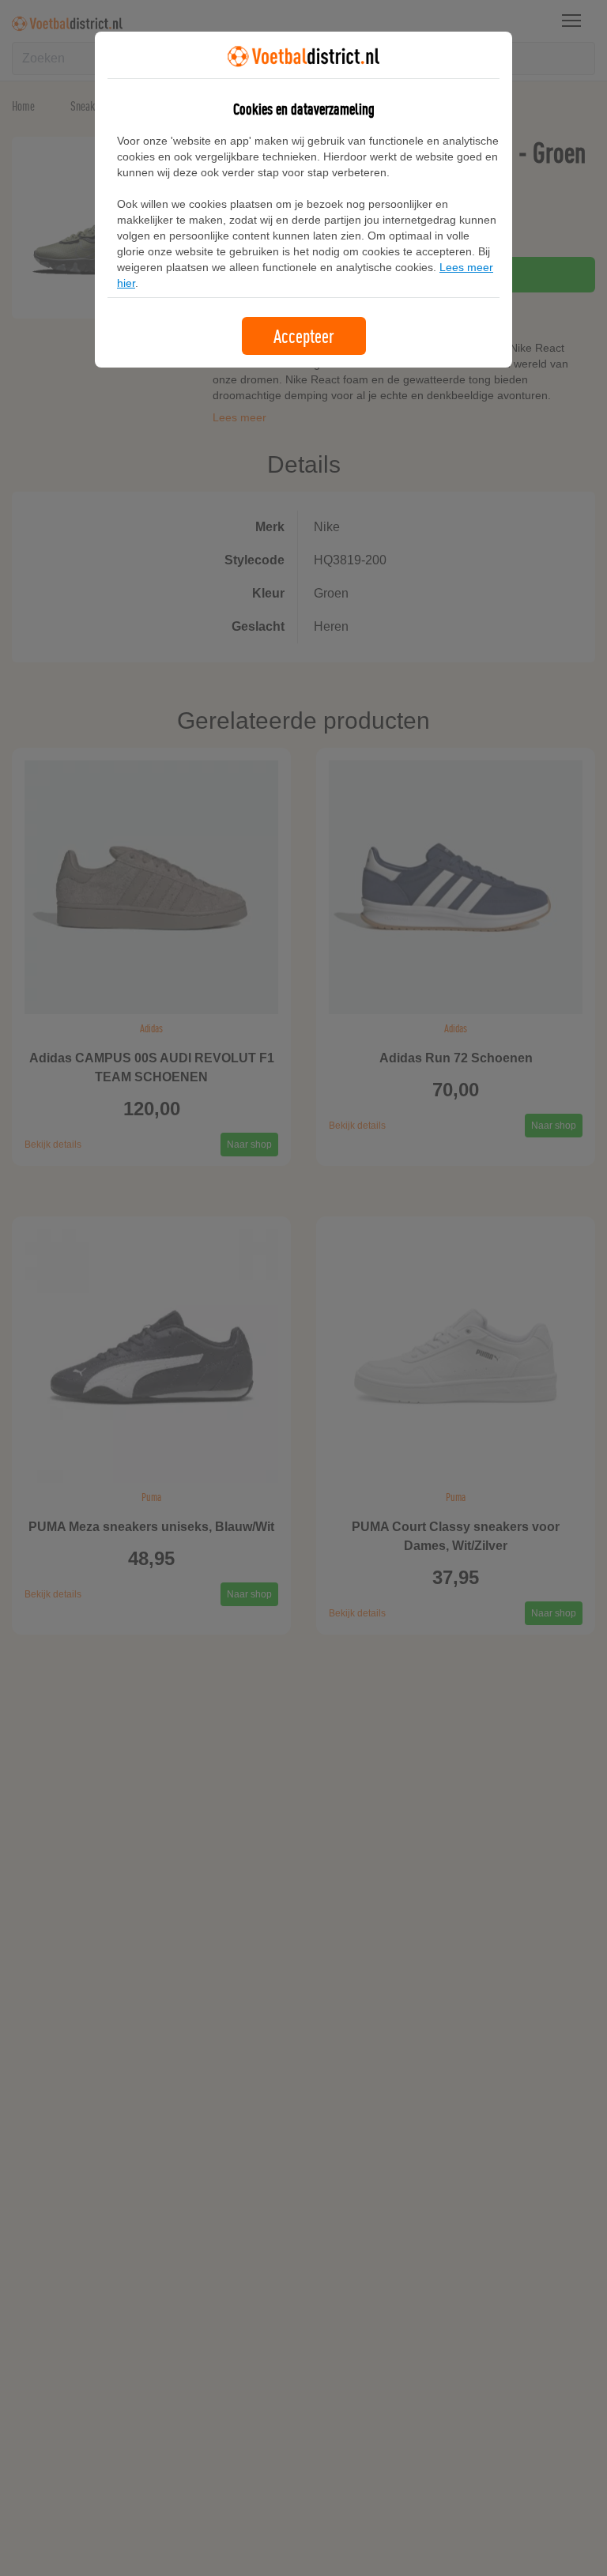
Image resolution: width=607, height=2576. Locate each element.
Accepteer (304, 336)
